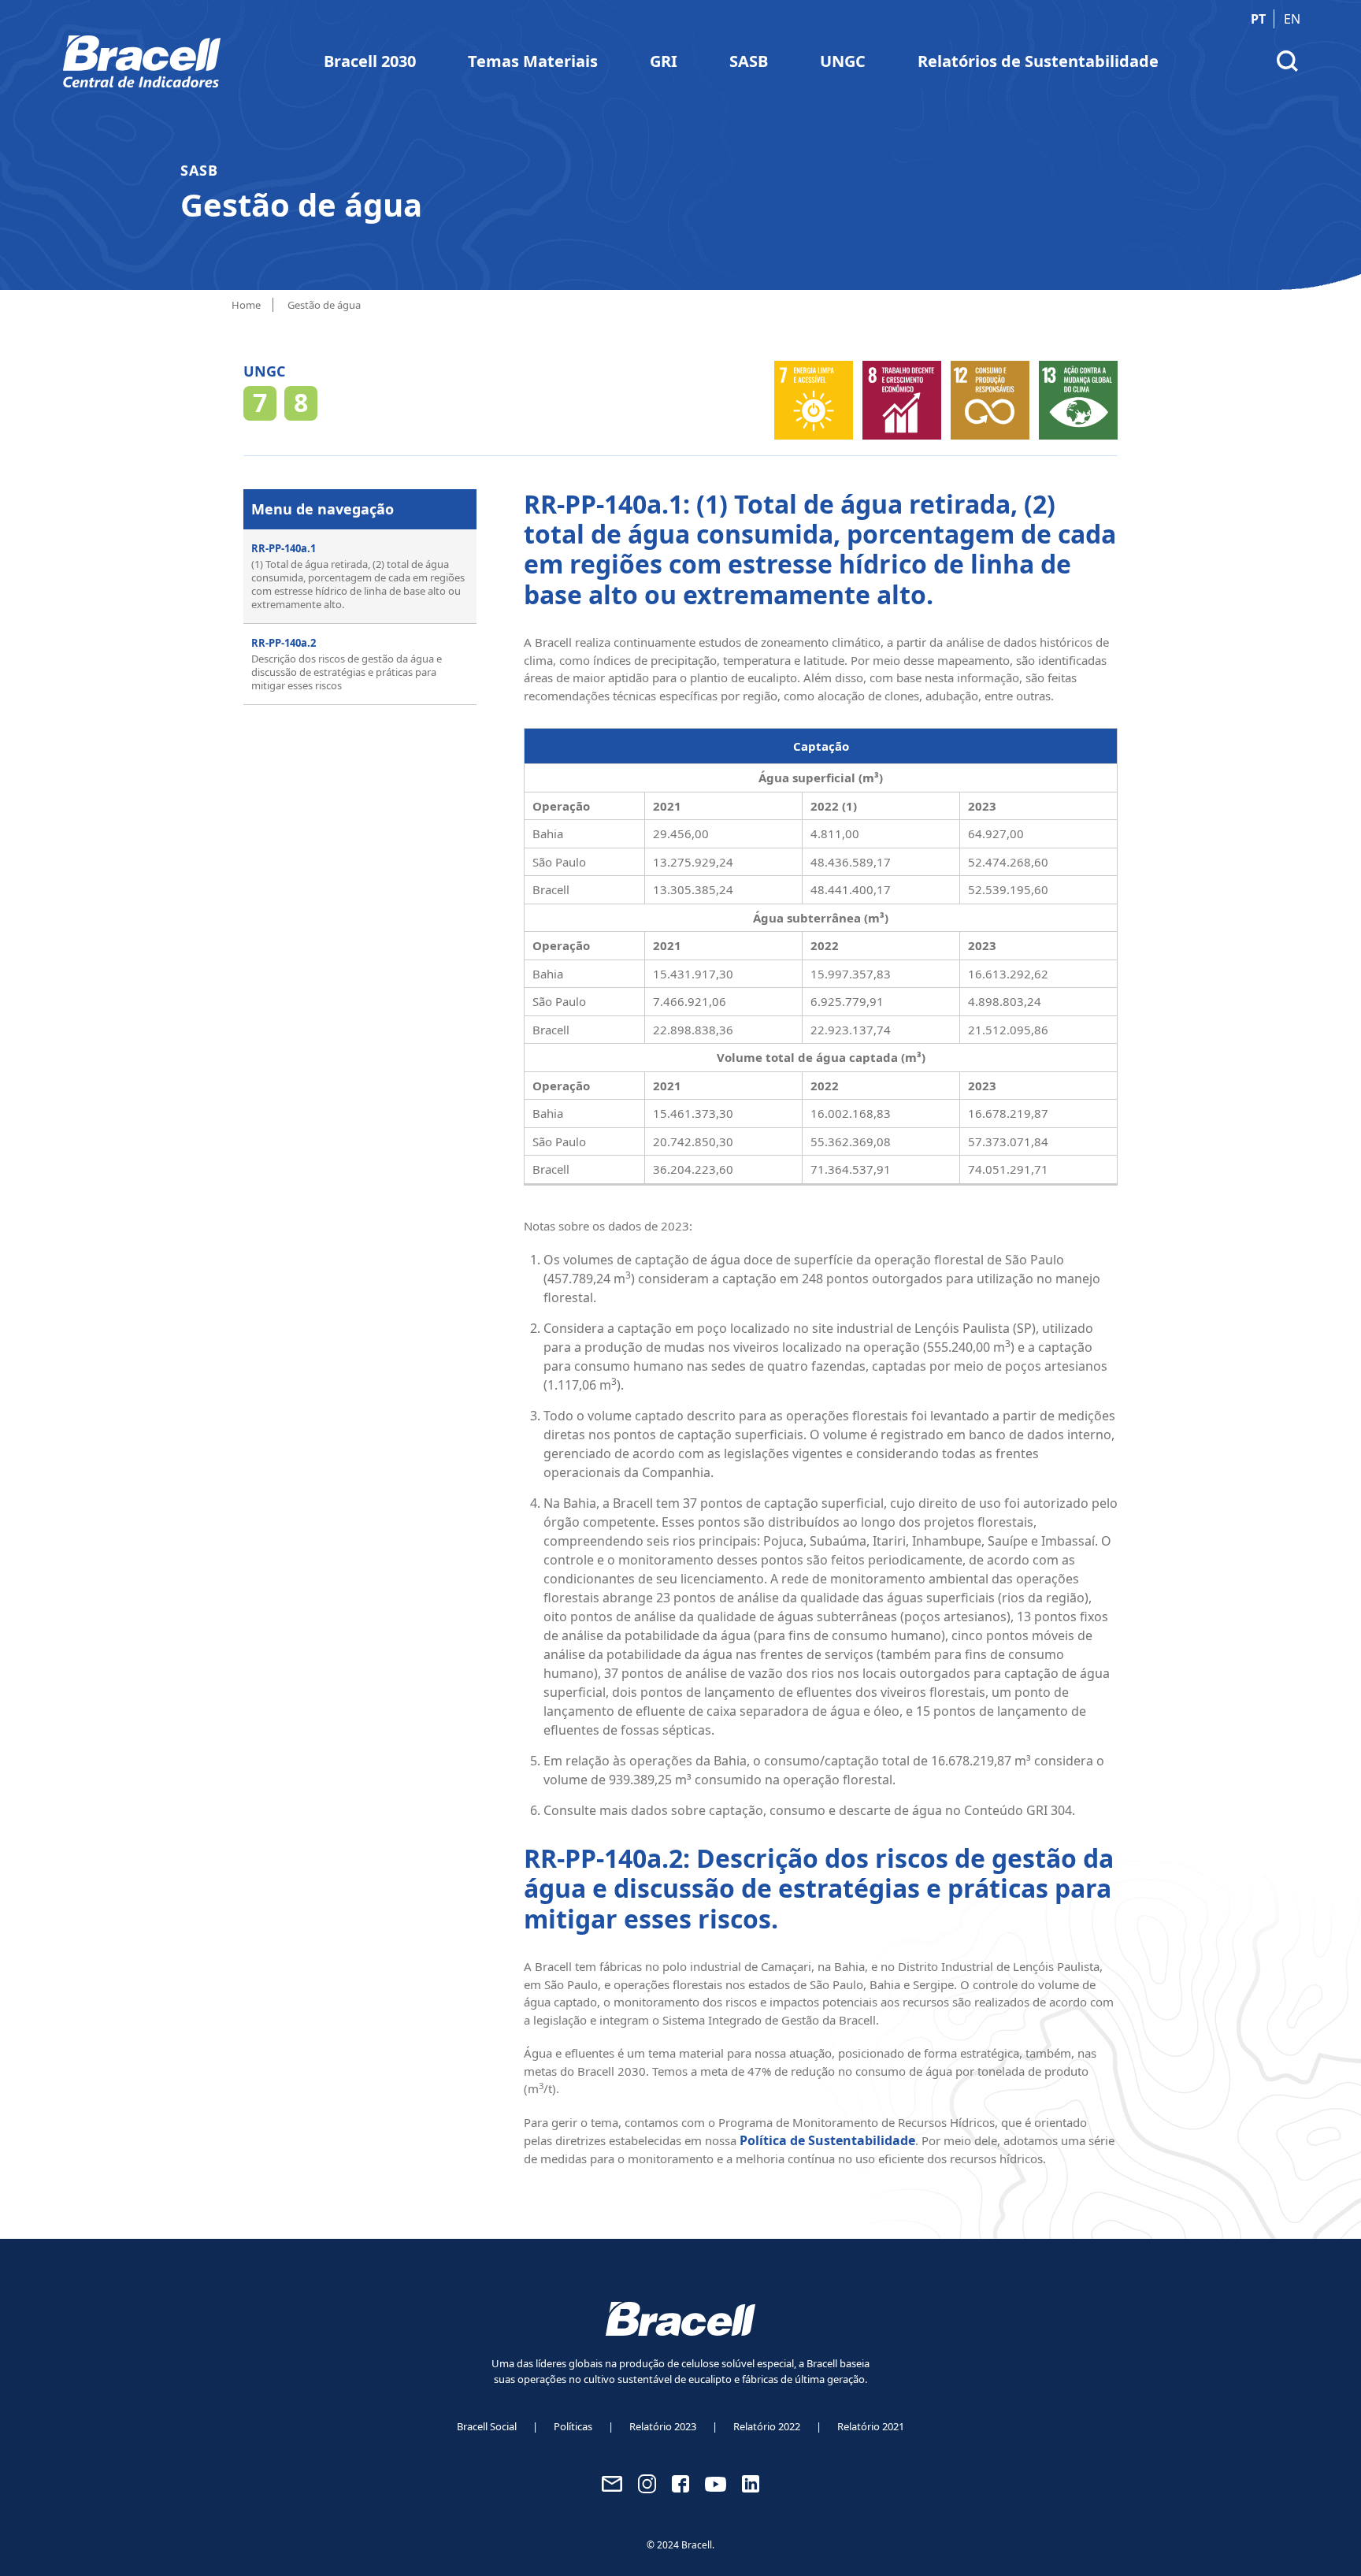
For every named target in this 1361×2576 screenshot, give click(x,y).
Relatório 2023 (663, 2426)
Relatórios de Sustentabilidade (1038, 61)
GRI (664, 61)
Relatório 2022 (767, 2426)
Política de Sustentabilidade (827, 2140)
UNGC (843, 61)
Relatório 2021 (871, 2426)
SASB (749, 61)
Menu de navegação (323, 509)
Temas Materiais (533, 61)
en (1292, 19)
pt (1258, 19)
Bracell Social (487, 2426)
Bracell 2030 (370, 61)
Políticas (573, 2426)
